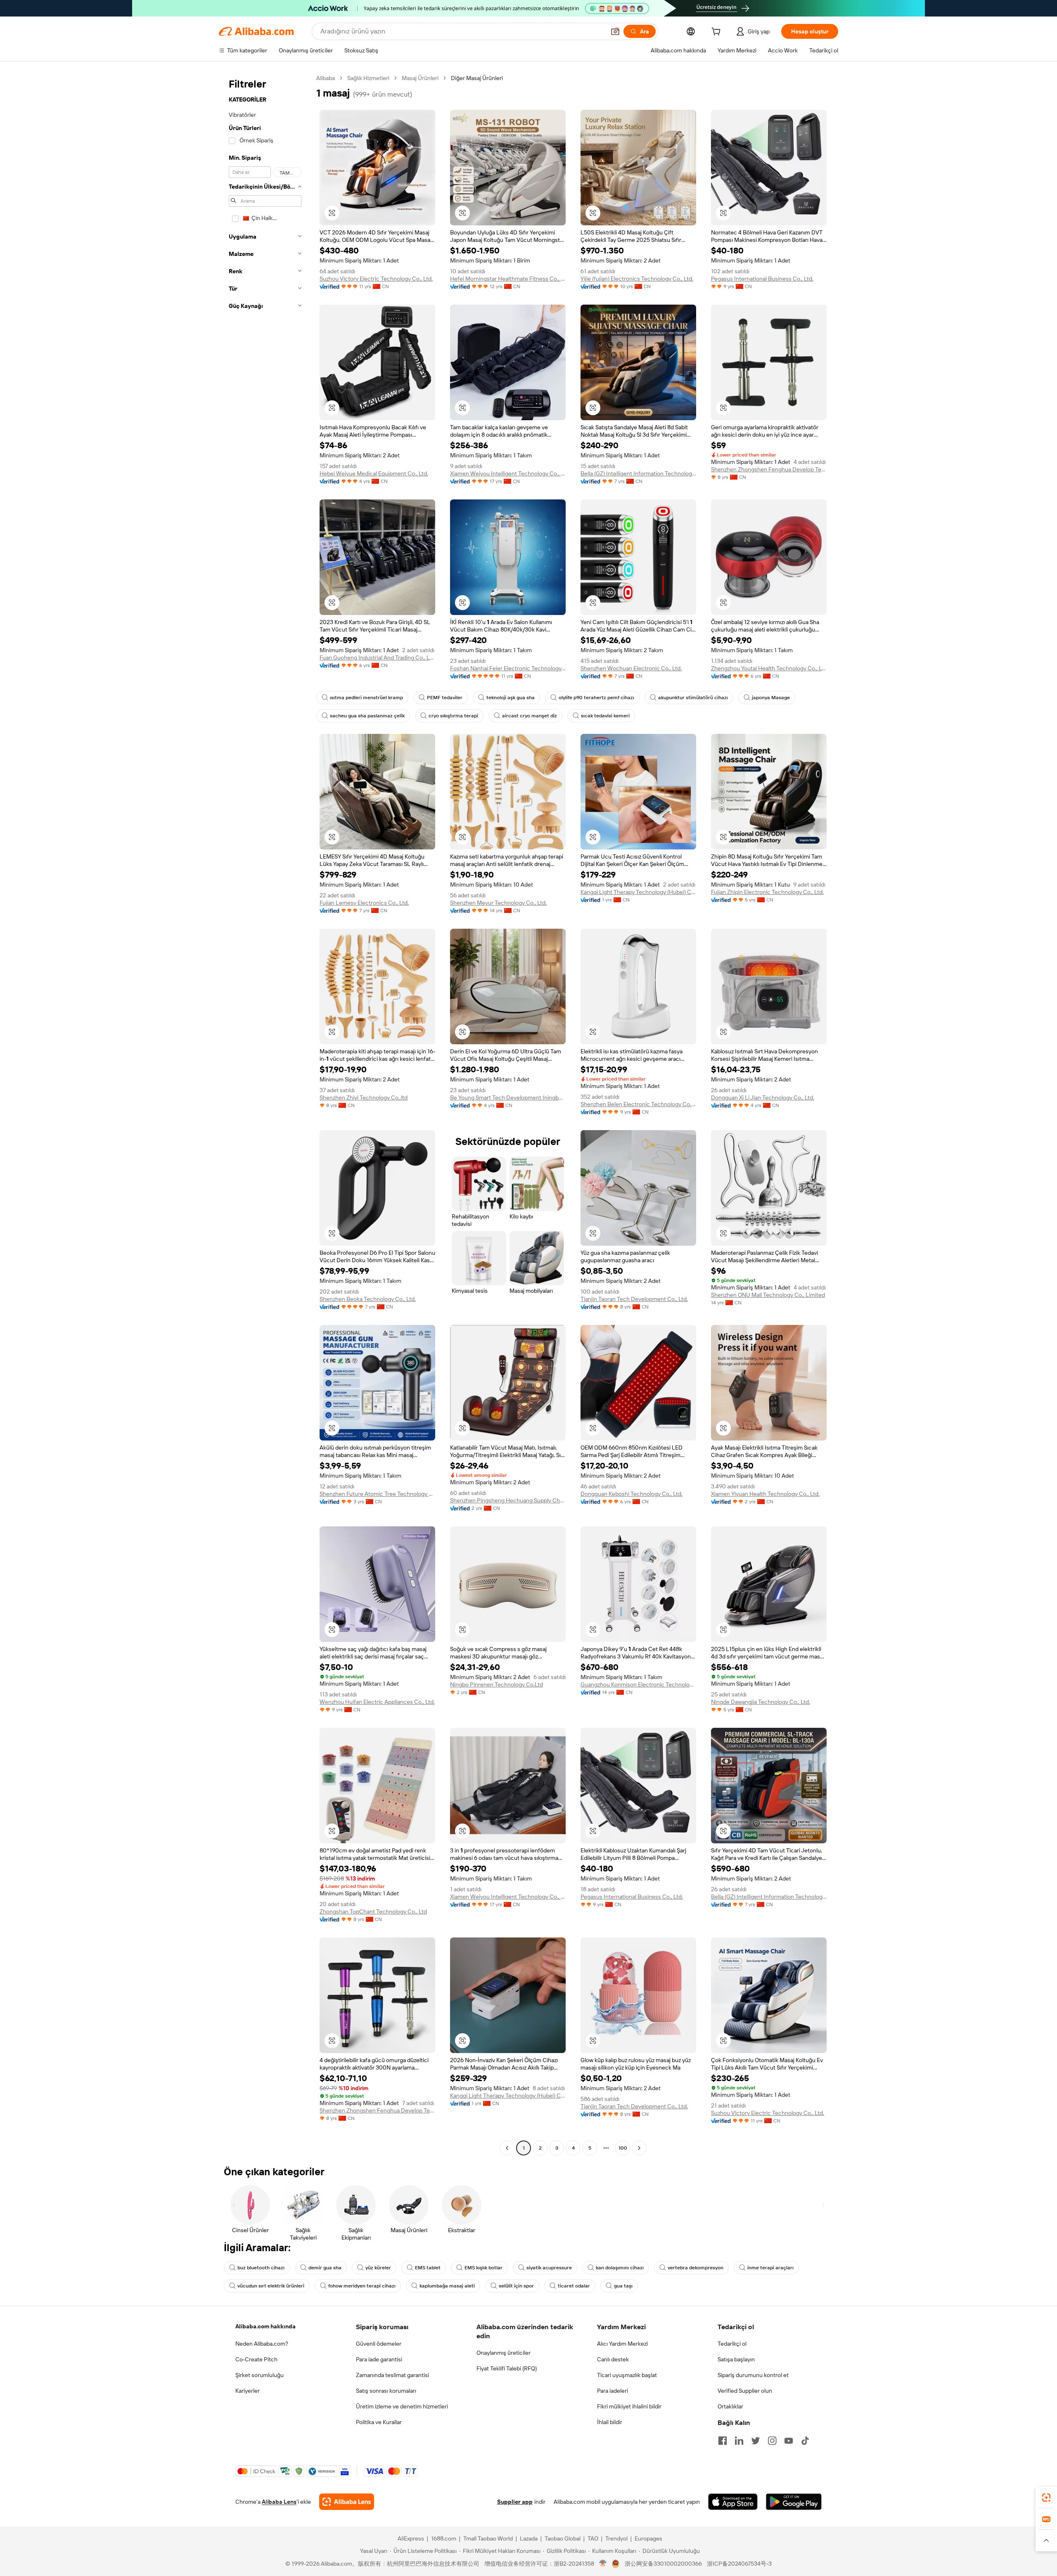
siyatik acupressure (549, 2268)
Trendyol (616, 2538)
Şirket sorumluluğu (260, 2375)
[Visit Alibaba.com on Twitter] (756, 2441)
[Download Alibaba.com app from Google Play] (794, 2502)
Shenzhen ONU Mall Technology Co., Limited (768, 1295)
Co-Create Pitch (256, 2359)
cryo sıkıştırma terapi (453, 716)
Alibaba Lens (279, 2502)
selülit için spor (516, 2286)
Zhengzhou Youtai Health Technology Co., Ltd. (769, 668)
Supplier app (515, 2502)
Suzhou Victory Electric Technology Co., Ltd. (376, 279)
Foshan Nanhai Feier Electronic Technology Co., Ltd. (508, 668)
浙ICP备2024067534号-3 (739, 2564)
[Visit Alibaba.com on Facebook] (723, 2441)
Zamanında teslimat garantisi (392, 2375)
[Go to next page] (639, 2148)
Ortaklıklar (730, 2406)
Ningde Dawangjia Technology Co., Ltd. (761, 1702)
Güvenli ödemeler (379, 2344)
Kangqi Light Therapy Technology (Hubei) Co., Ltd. (638, 892)
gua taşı (623, 2286)
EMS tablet (428, 2268)
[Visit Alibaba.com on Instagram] (772, 2441)
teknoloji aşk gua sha (511, 698)
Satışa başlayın (736, 2359)
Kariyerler (248, 2391)
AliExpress (411, 2538)
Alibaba (326, 78)
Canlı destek (613, 2359)
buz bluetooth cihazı (261, 2268)
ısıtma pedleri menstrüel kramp (366, 698)
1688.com (444, 2538)
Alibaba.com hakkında (265, 2326)
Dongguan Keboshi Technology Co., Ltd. (632, 1494)
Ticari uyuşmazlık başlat (627, 2375)
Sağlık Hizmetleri (368, 78)
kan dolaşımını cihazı (620, 2268)
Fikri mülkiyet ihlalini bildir (629, 2406)
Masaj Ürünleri (420, 78)
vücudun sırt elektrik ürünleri (271, 2286)
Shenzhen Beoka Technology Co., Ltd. (368, 1299)
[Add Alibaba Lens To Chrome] (347, 2502)
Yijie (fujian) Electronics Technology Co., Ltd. (637, 279)
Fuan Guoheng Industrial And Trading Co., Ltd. (377, 658)
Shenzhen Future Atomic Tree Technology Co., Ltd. (377, 1494)
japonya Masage (771, 698)
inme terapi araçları (770, 2268)
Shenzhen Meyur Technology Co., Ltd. (498, 903)
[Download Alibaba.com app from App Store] (733, 2502)
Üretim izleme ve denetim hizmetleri (402, 2406)
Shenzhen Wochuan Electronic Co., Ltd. (631, 668)
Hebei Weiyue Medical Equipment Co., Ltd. (374, 473)
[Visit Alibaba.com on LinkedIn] (739, 2441)
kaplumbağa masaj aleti (447, 2286)
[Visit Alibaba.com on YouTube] (789, 2441)
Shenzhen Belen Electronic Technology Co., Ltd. (638, 1104)
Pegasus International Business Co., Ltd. (762, 279)
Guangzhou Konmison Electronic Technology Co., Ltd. (638, 1684)
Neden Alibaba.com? (262, 2344)
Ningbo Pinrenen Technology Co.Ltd (497, 1684)
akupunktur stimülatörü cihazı (693, 698)
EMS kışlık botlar (483, 2268)
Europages (648, 2538)
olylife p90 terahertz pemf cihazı (596, 698)
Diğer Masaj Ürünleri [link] (477, 78)
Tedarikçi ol (732, 2344)
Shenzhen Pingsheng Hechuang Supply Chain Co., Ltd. (508, 1500)
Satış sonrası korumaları (386, 2391)
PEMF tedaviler (445, 698)
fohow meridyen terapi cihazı (362, 2286)
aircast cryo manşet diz (530, 716)
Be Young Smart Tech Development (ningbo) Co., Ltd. (508, 1098)
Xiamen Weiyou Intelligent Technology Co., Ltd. (508, 473)
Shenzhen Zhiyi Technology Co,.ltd (364, 1098)
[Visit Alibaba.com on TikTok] (805, 2441)
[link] (1046, 2498)
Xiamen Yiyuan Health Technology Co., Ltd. (765, 1494)
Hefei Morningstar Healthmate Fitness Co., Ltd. (508, 279)
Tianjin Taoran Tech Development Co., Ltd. (634, 1299)
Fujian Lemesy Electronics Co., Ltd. (364, 903)
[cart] (718, 33)
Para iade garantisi (379, 2359)
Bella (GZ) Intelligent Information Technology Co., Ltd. (638, 473)
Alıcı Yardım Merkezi (622, 2344)
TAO (593, 2538)
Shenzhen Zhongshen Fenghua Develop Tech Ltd (769, 469)
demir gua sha (325, 2268)
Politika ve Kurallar (379, 2422)
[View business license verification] (603, 2564)
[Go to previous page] (507, 2148)
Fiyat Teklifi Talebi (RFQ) (507, 2368)
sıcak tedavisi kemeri (605, 716)
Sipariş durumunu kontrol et (753, 2375)
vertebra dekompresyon (696, 2268)
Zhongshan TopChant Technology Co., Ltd (373, 1911)
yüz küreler (378, 2268)
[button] (615, 31)
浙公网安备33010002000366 (663, 2564)
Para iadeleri (613, 2391)
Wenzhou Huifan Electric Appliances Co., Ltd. (377, 1702)
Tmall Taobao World (488, 2538)
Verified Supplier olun (745, 2391)
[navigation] (265, 1114)
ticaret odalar (574, 2286)
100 (623, 2148)
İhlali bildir (610, 2422)
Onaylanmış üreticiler (504, 2353)
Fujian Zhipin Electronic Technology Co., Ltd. (767, 892)
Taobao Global (563, 2538)
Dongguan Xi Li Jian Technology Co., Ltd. (763, 1098)
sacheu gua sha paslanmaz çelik (367, 716)
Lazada (529, 2538)
